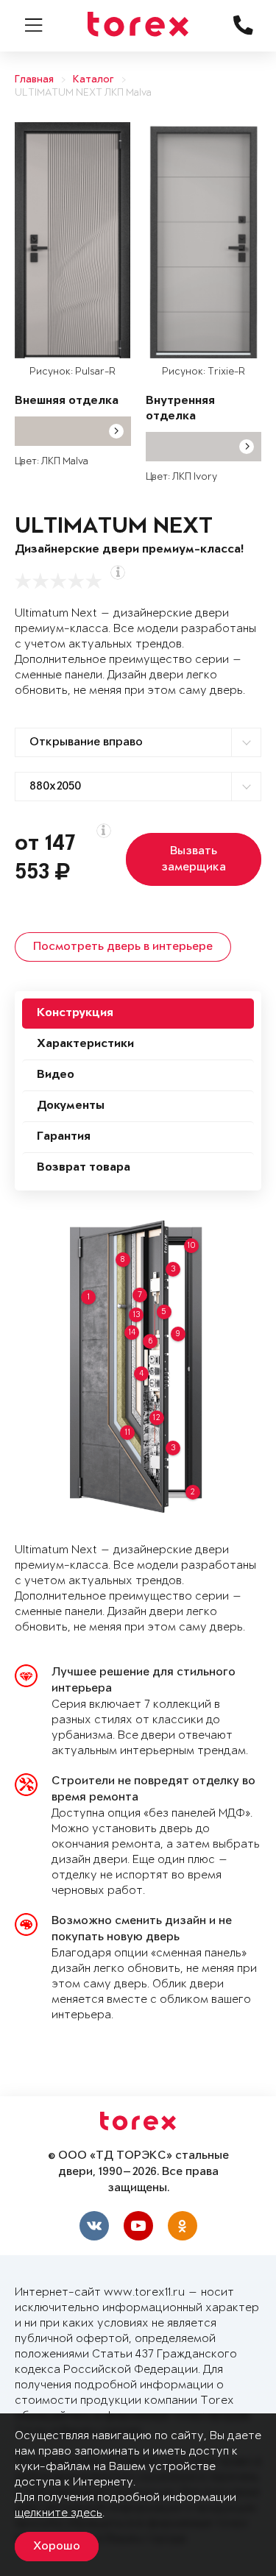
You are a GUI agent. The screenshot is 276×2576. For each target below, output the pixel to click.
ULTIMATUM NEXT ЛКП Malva (83, 93)
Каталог (93, 80)
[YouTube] (138, 2226)
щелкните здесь (59, 2513)
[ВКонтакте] (94, 2226)
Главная (34, 80)
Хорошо (57, 2547)
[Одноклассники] (183, 2226)
